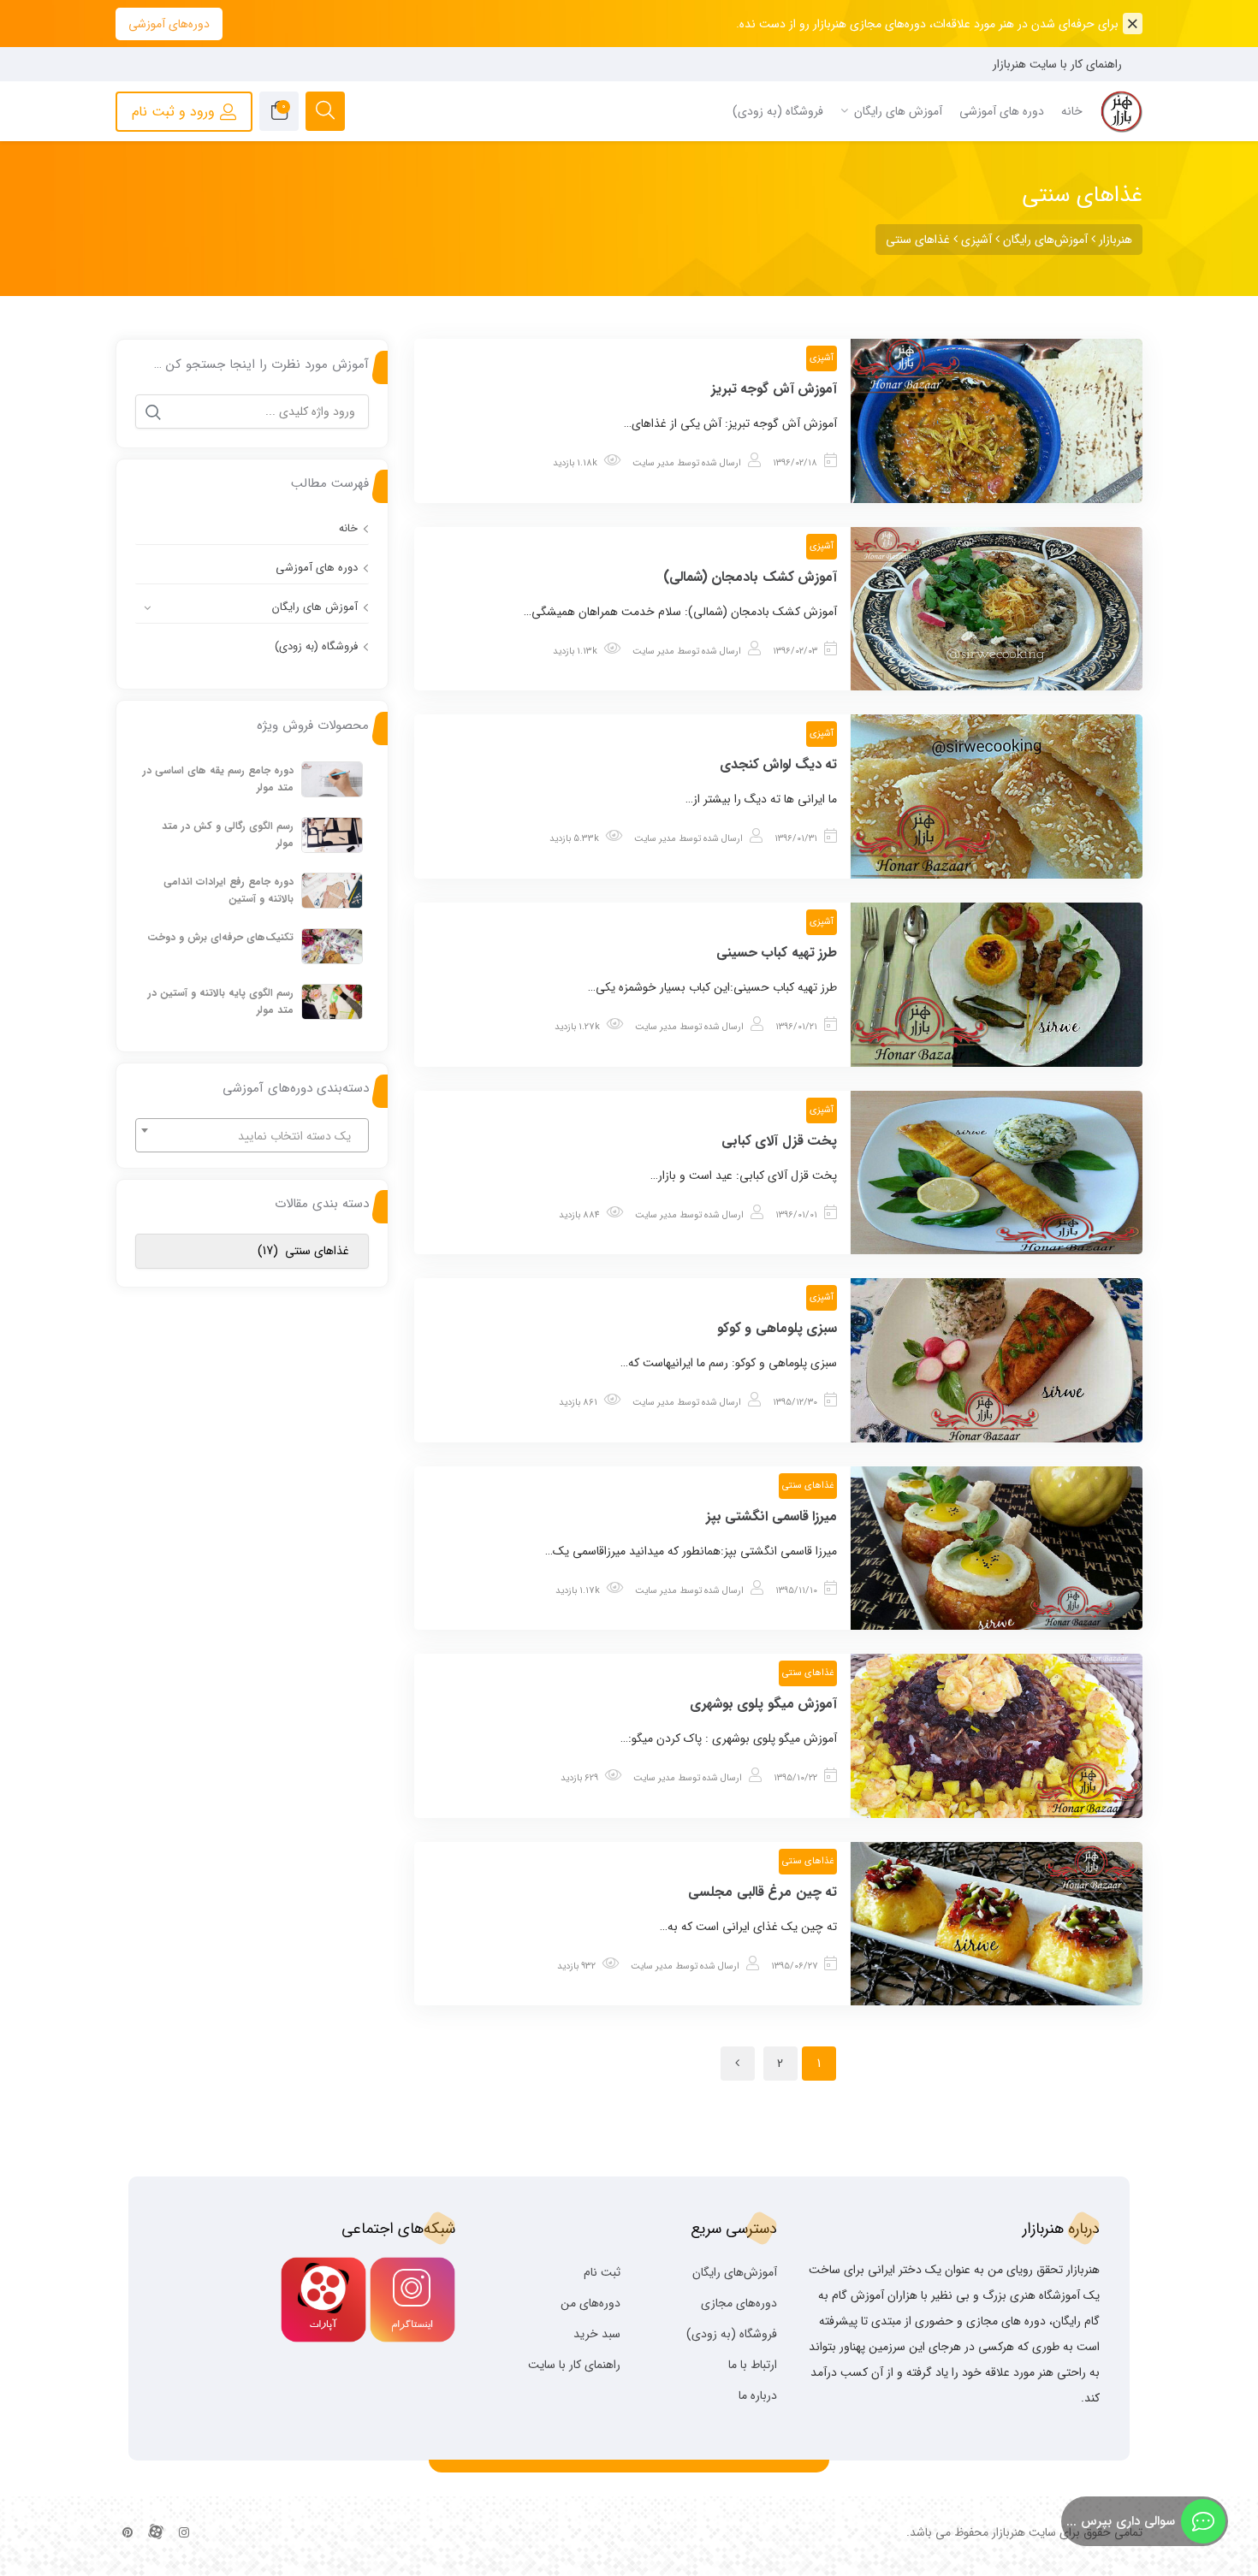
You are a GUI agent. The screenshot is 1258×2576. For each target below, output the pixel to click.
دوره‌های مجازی (739, 2303)
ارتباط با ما (753, 2365)
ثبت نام (602, 2272)
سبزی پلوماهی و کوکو (777, 1328)
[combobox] (252, 1135)
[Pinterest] (128, 2533)
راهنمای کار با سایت (574, 2365)
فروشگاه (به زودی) (316, 646)
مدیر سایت (653, 463)
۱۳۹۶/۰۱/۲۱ (796, 1027)
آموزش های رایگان (315, 607)
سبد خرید (597, 2334)
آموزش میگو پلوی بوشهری (764, 1704)
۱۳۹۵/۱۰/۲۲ (795, 1778)
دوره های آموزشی (317, 568)
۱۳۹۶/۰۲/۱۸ (795, 463)
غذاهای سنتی (808, 1486)
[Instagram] (184, 2533)
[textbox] (252, 1136)
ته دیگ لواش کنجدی (779, 764)
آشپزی (822, 358)
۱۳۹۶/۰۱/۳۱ (796, 839)
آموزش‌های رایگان (735, 2272)
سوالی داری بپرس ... (1121, 2521)
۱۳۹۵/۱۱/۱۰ (796, 1591)
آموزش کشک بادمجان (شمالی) (751, 577)
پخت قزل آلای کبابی (780, 1141)
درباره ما (758, 2395)
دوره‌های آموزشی (169, 24)
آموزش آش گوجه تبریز (774, 389)
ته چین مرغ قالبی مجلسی (763, 1892)
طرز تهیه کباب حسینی (777, 953)
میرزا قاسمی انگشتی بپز (772, 1516)
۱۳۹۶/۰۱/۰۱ (796, 1215)
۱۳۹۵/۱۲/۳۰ (795, 1403)
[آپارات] (156, 2533)
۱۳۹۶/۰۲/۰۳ (795, 651)
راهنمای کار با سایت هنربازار (1057, 64)
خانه (348, 528)
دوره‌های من (590, 2303)
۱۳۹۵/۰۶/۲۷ (794, 1966)
